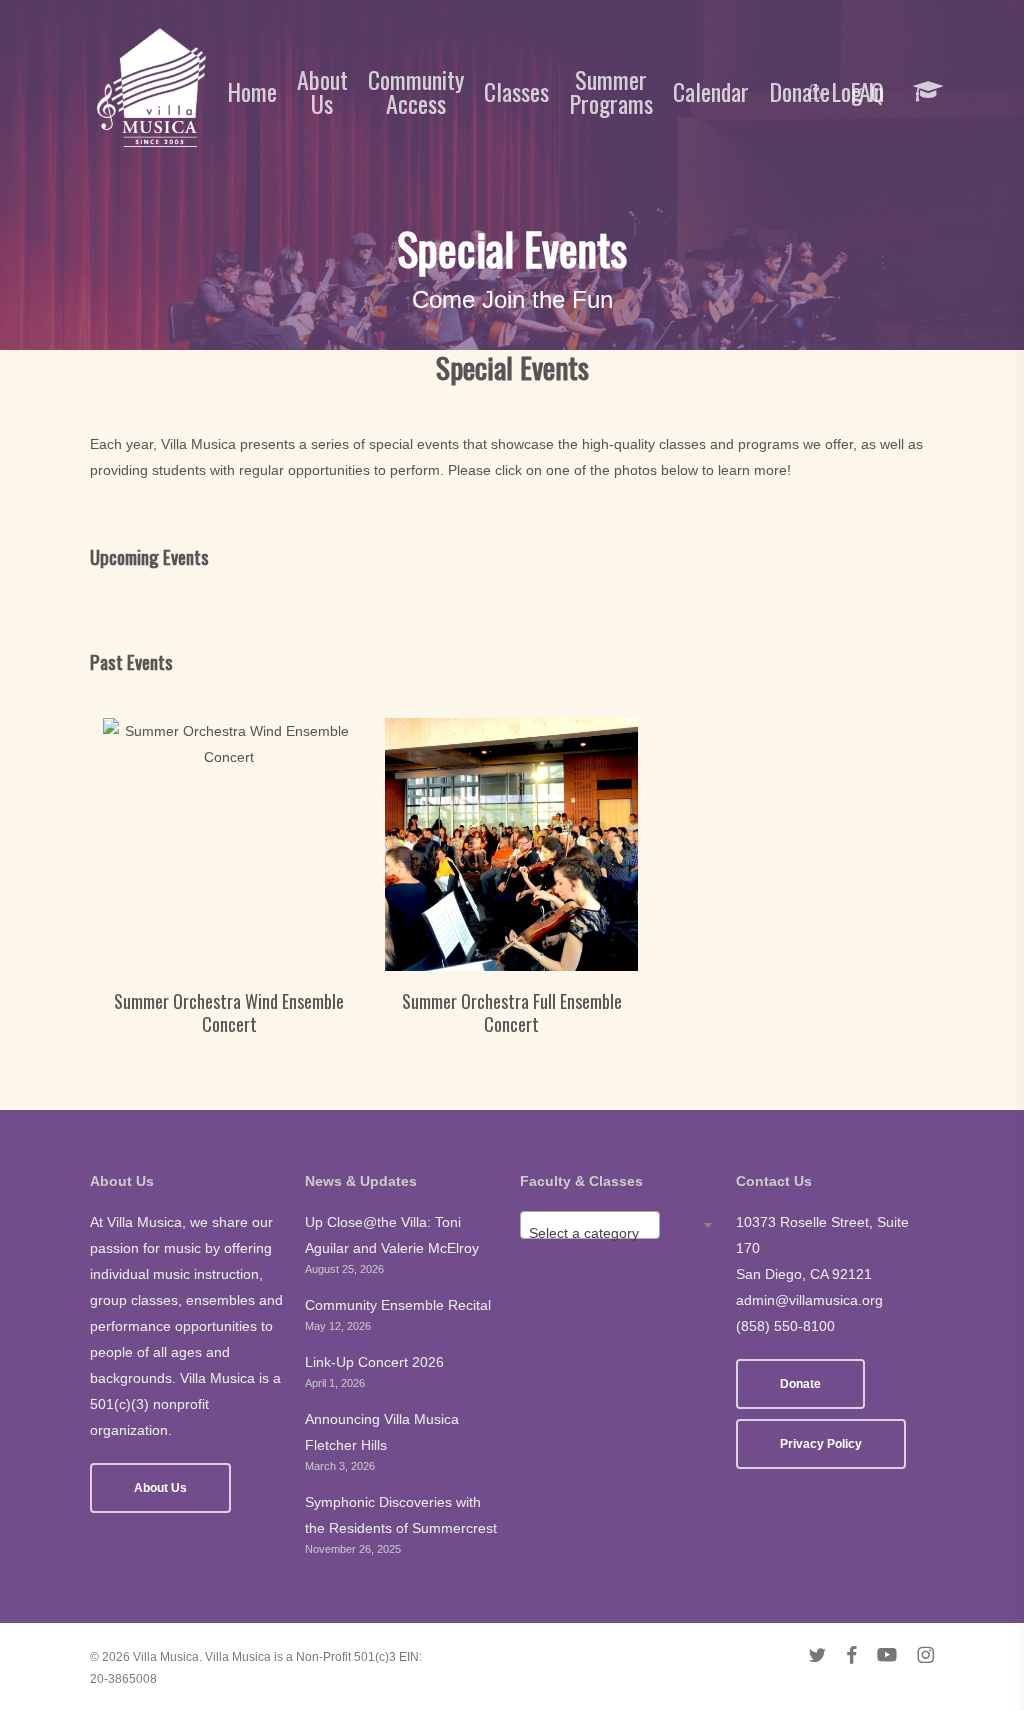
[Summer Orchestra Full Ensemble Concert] (511, 844)
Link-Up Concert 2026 (374, 1362)
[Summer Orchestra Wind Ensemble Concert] (229, 844)
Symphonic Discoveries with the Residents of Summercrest (401, 1515)
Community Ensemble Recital (398, 1305)
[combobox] (590, 1225)
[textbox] (590, 1233)
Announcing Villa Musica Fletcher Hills (382, 1432)
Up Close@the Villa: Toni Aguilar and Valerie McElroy (392, 1235)
